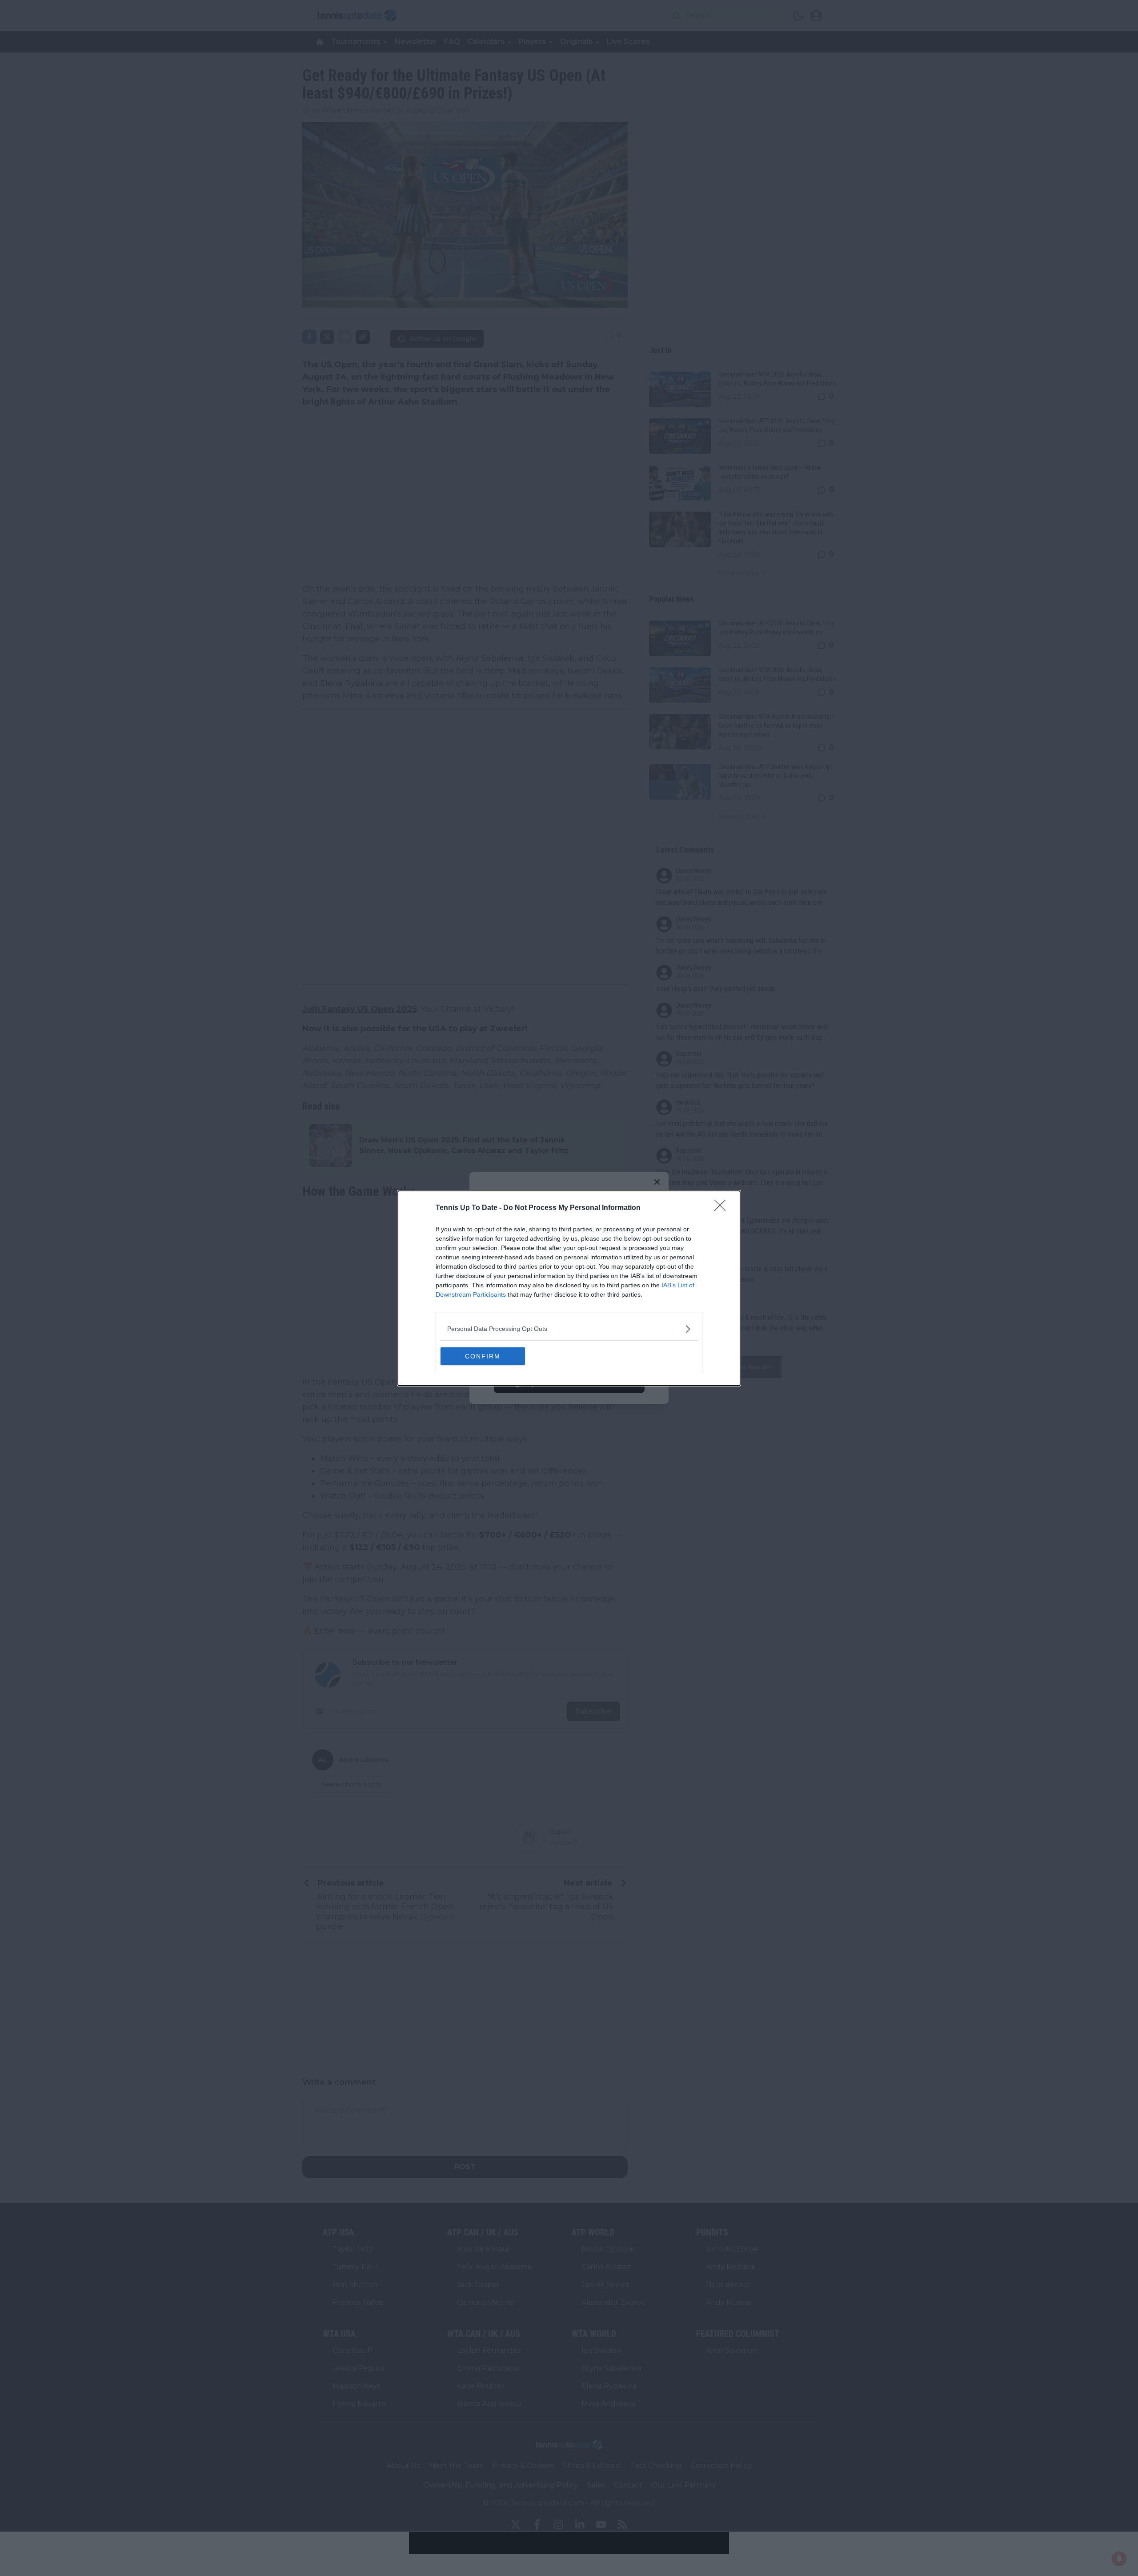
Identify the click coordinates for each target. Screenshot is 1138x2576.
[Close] (723, 1208)
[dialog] (569, 1288)
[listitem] (569, 1329)
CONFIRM (483, 1356)
